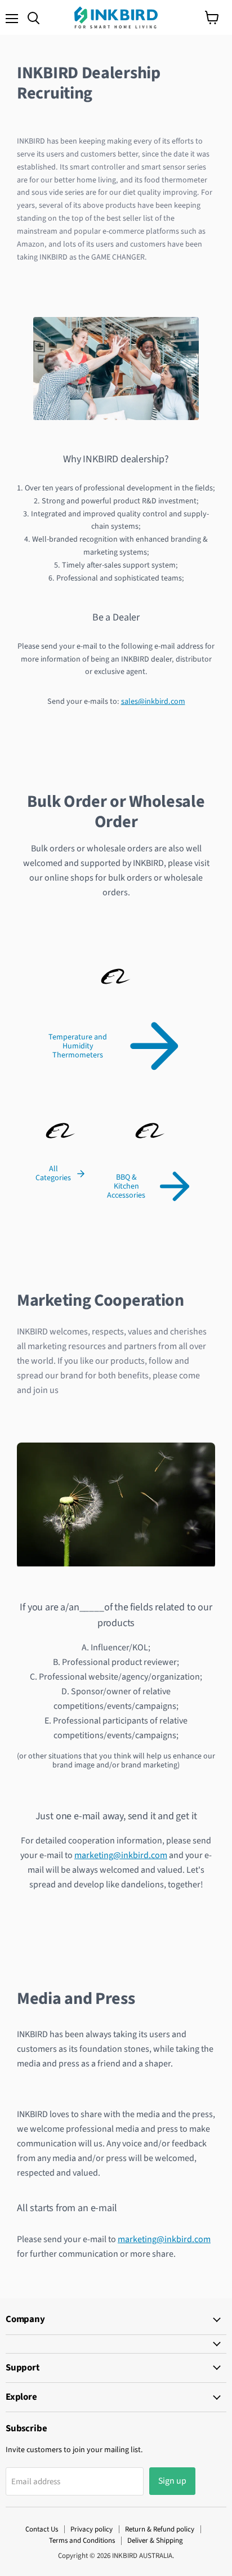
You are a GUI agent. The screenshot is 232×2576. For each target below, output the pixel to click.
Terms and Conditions (82, 2541)
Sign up (172, 2481)
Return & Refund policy (160, 2529)
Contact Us (42, 2529)
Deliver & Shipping (155, 2541)
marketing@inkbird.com (121, 1855)
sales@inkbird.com (153, 702)
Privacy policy (92, 2529)
